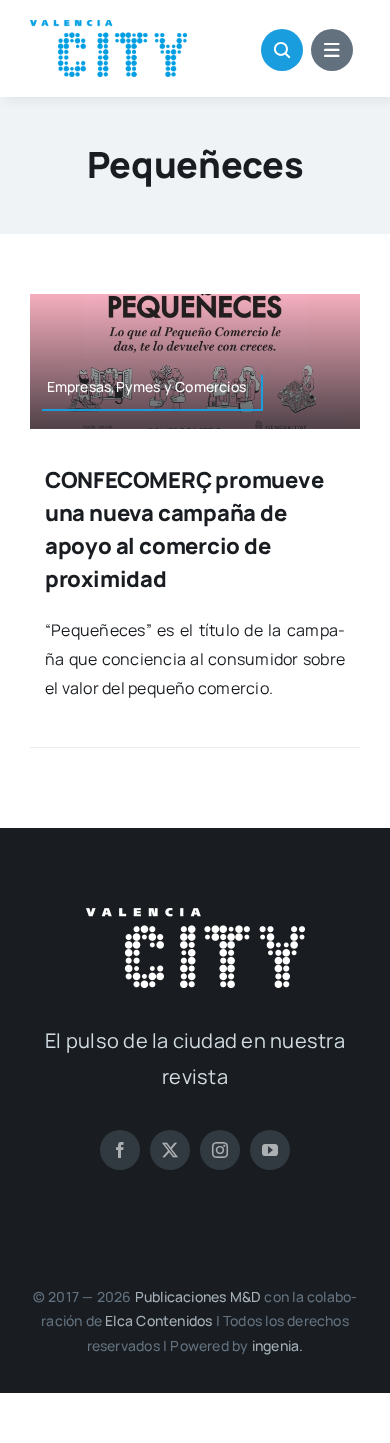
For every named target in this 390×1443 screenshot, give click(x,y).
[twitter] (170, 1150)
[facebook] (120, 1150)
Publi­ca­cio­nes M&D (198, 1296)
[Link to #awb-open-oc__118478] (282, 50)
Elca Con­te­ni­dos (158, 1320)
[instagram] (220, 1150)
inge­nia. (278, 1345)
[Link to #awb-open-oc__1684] (332, 50)
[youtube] (270, 1150)
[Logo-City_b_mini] (195, 916)
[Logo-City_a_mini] (108, 28)
